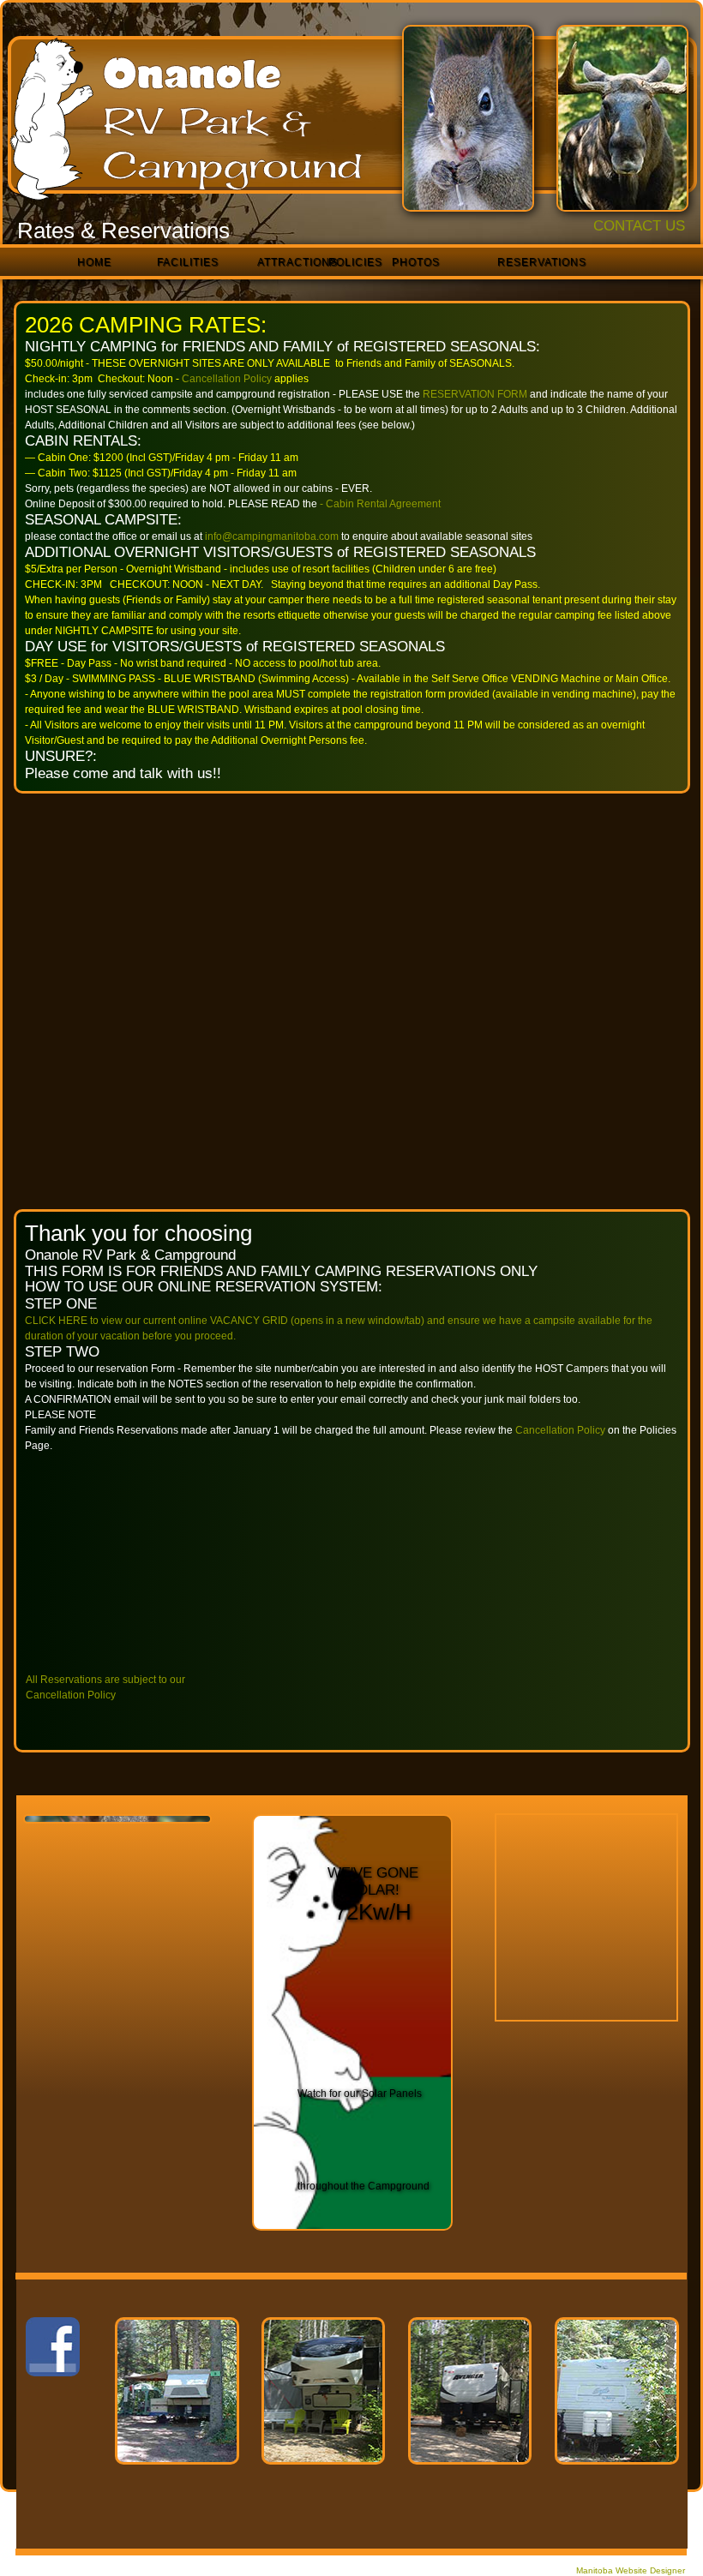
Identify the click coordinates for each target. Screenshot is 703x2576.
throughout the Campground (364, 2186)
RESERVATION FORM (474, 394)
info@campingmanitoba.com (272, 536)
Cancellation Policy (560, 1430)
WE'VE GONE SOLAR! (373, 1881)
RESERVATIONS (542, 263)
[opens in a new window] (373, 1851)
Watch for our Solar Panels (360, 2094)
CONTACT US (639, 226)
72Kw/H (373, 1912)
